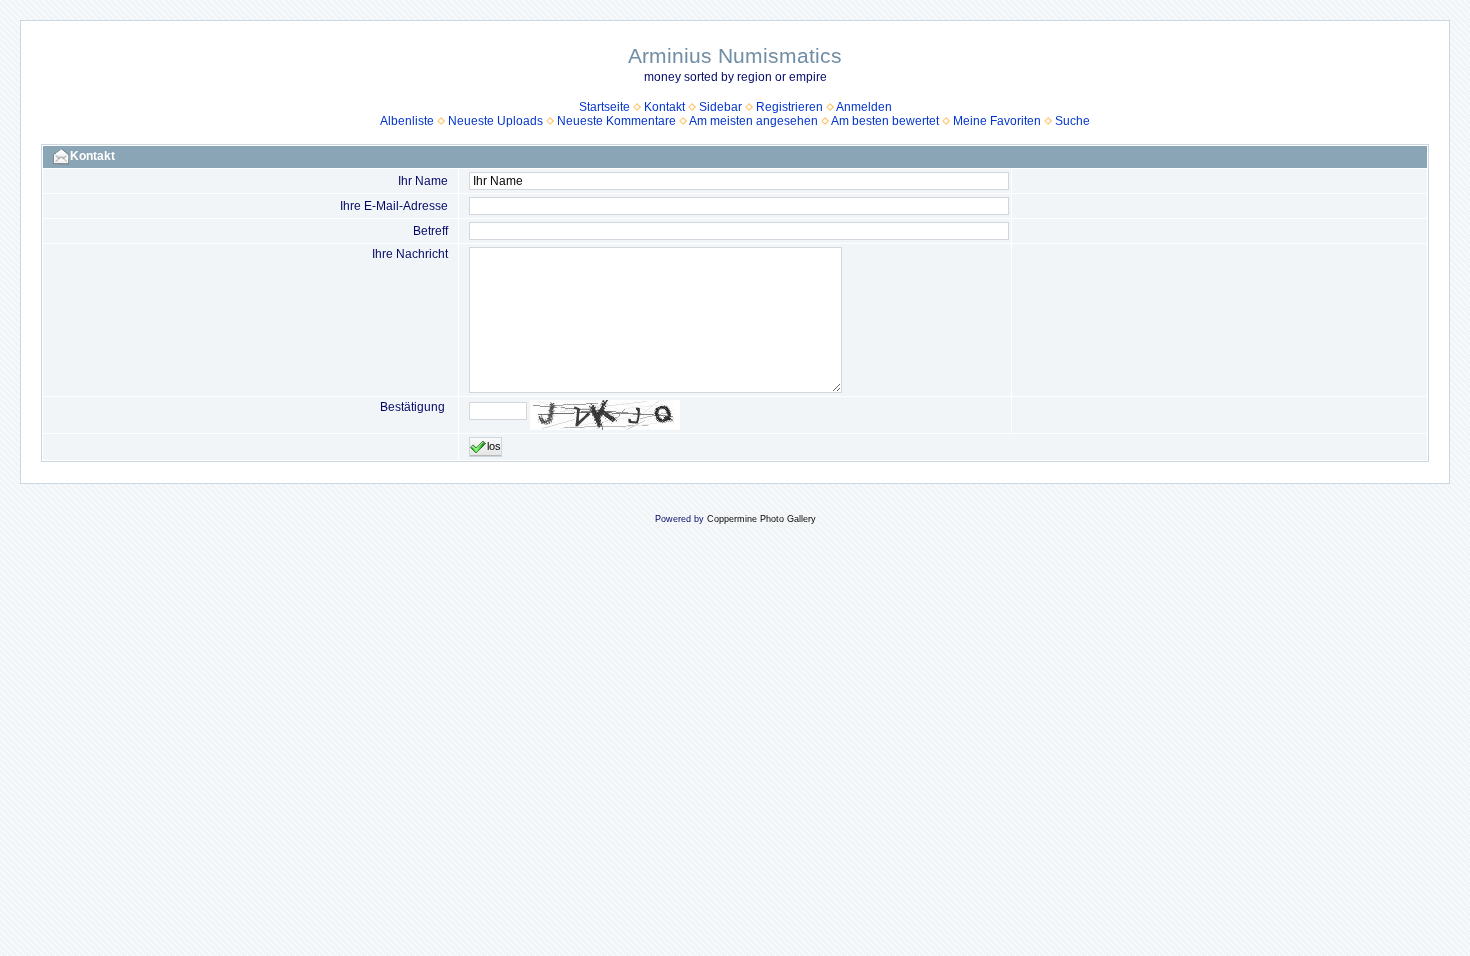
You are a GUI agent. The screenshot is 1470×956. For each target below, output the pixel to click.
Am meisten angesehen (753, 121)
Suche (1072, 121)
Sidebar (720, 107)
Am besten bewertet (885, 121)
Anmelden (864, 107)
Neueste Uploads (495, 121)
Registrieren (789, 107)
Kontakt (664, 107)
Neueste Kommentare (616, 121)
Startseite (604, 107)
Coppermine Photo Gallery (761, 519)
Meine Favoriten (997, 121)
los (494, 446)
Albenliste (407, 121)
